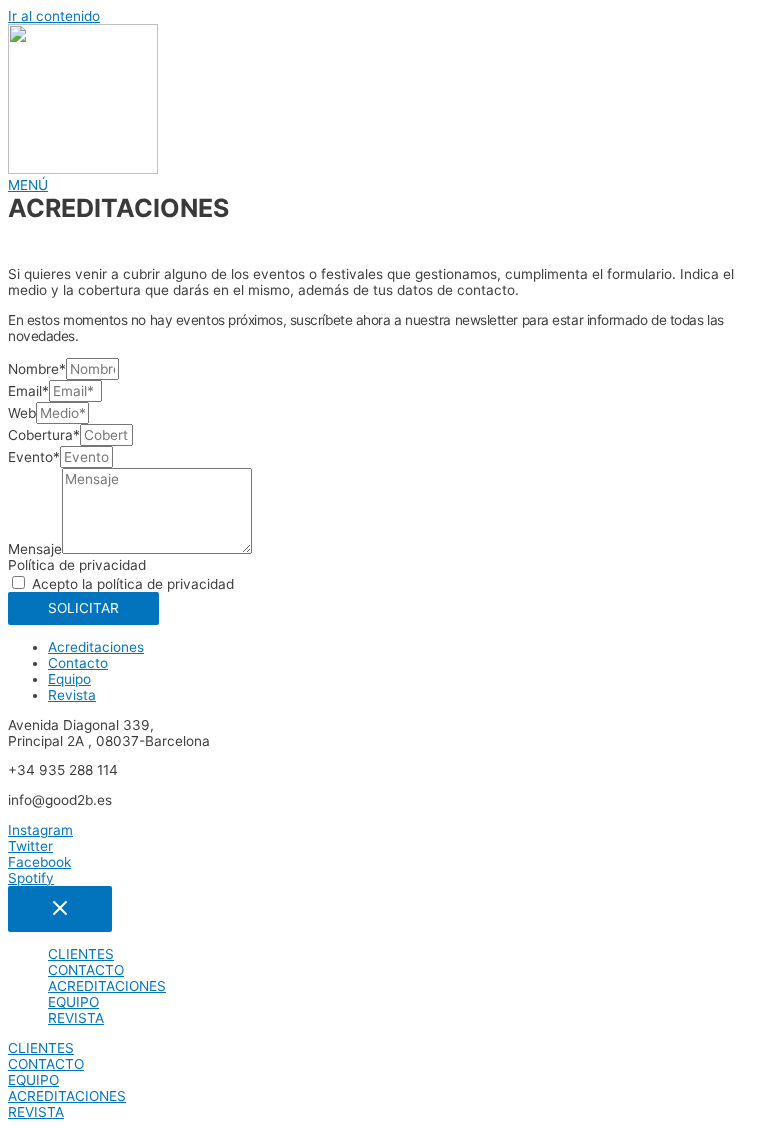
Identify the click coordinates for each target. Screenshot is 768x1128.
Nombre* (37, 369)
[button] (28, 185)
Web (22, 413)
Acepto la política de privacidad (133, 584)
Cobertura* (44, 435)
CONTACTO (86, 970)
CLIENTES (81, 954)
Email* (28, 391)
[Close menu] (60, 909)
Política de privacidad (77, 565)
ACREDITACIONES (107, 986)
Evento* (34, 457)
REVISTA (76, 1018)
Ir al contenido (54, 16)
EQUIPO (73, 1002)
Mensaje (35, 549)
